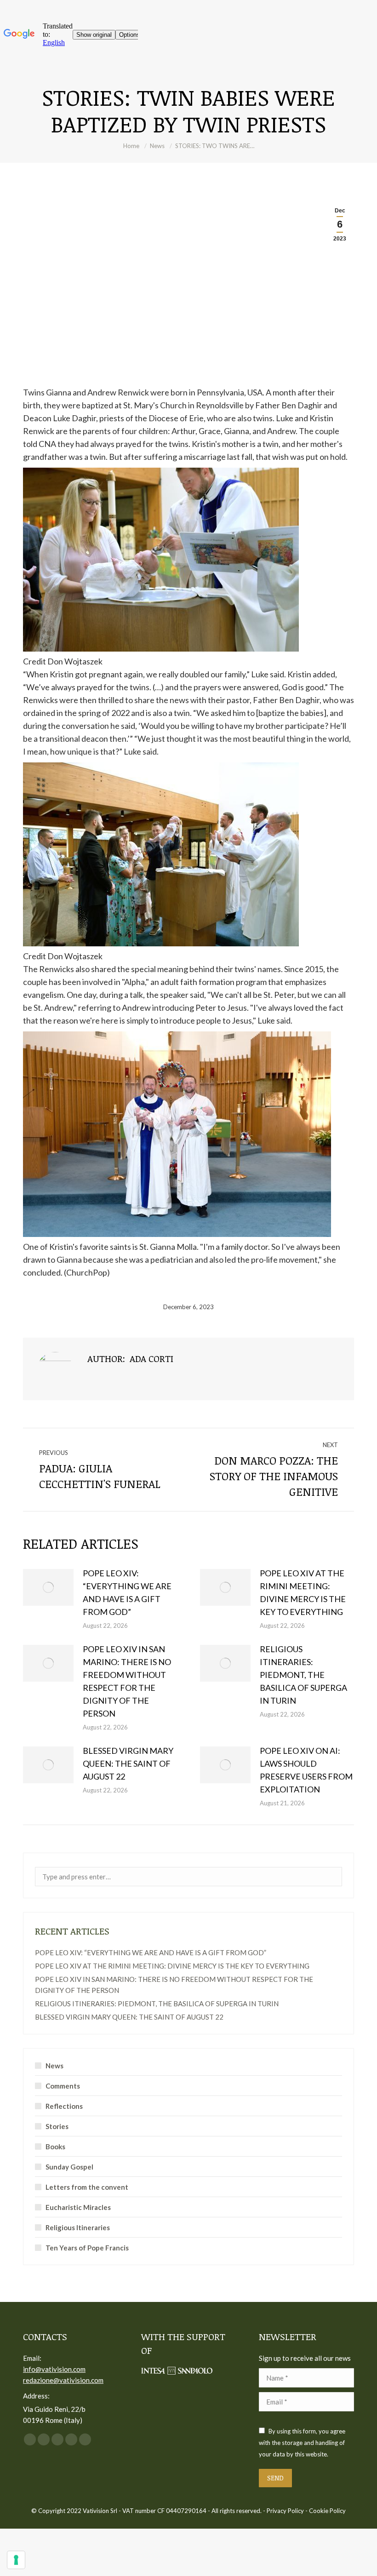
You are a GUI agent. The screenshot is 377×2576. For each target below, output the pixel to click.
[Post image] (48, 1587)
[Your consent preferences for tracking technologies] (16, 2560)
